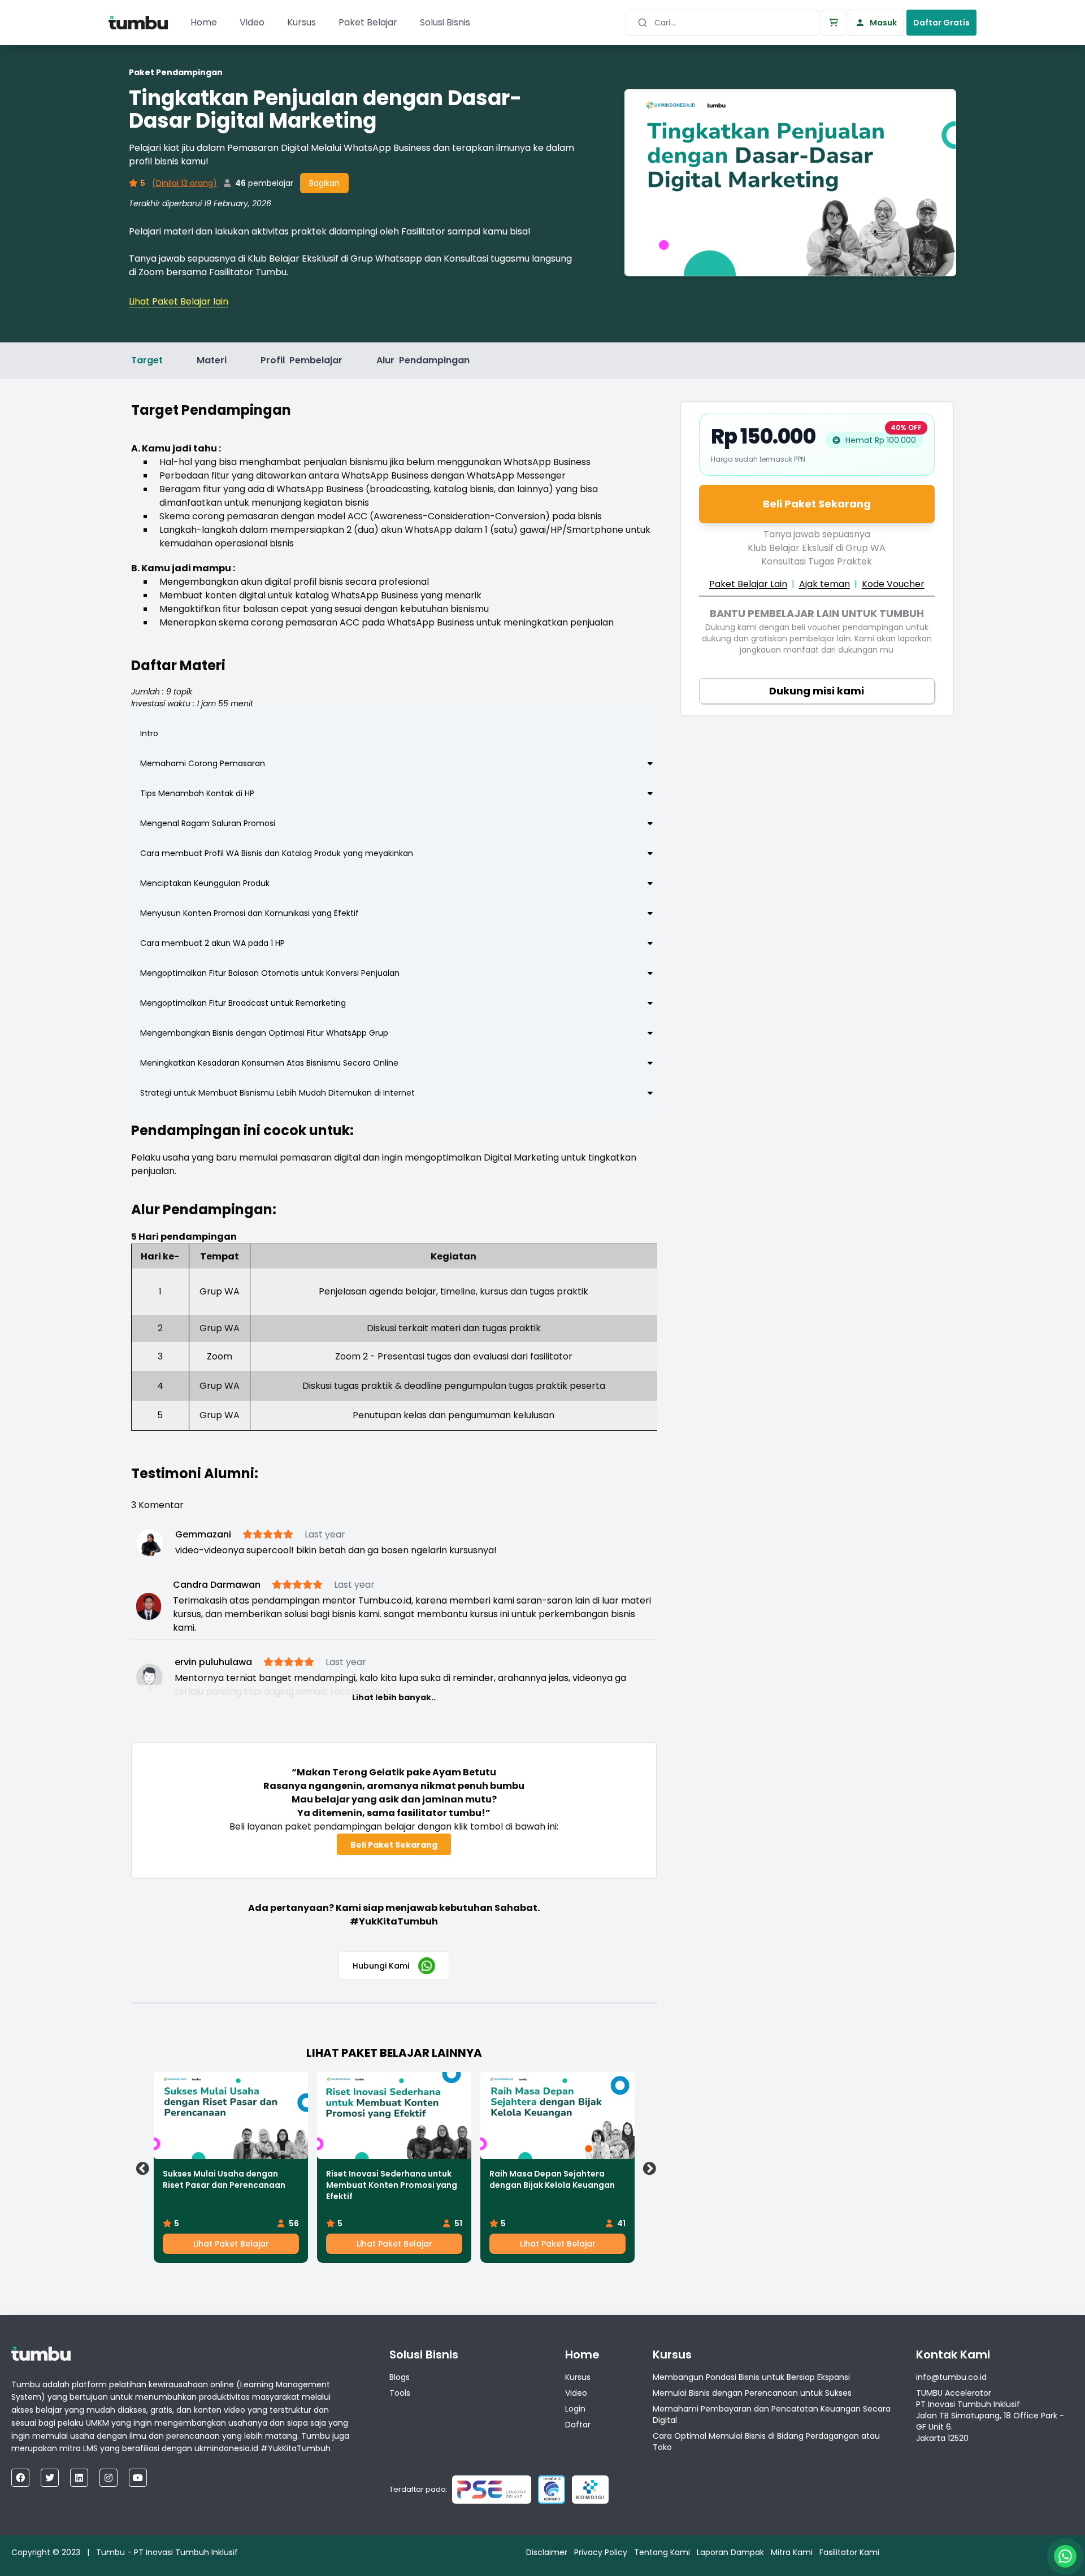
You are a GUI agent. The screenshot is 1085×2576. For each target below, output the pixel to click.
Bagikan (324, 183)
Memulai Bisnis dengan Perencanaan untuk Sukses (752, 2393)
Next (648, 2167)
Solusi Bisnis (445, 22)
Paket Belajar (368, 22)
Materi (212, 360)
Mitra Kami (792, 2552)
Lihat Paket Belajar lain (179, 301)
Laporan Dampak (730, 2552)
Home (204, 22)
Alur (423, 360)
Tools (400, 2393)
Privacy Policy (601, 2552)
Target (147, 360)
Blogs (400, 2377)
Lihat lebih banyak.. (394, 1697)
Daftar (578, 2425)
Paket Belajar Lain (748, 584)
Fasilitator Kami (849, 2552)
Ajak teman (824, 584)
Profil (301, 360)
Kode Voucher (893, 584)
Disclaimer (547, 2552)
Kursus (301, 22)
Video (252, 22)
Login (575, 2409)
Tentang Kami (662, 2552)
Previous (141, 2167)
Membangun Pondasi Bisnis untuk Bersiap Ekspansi (751, 2377)
